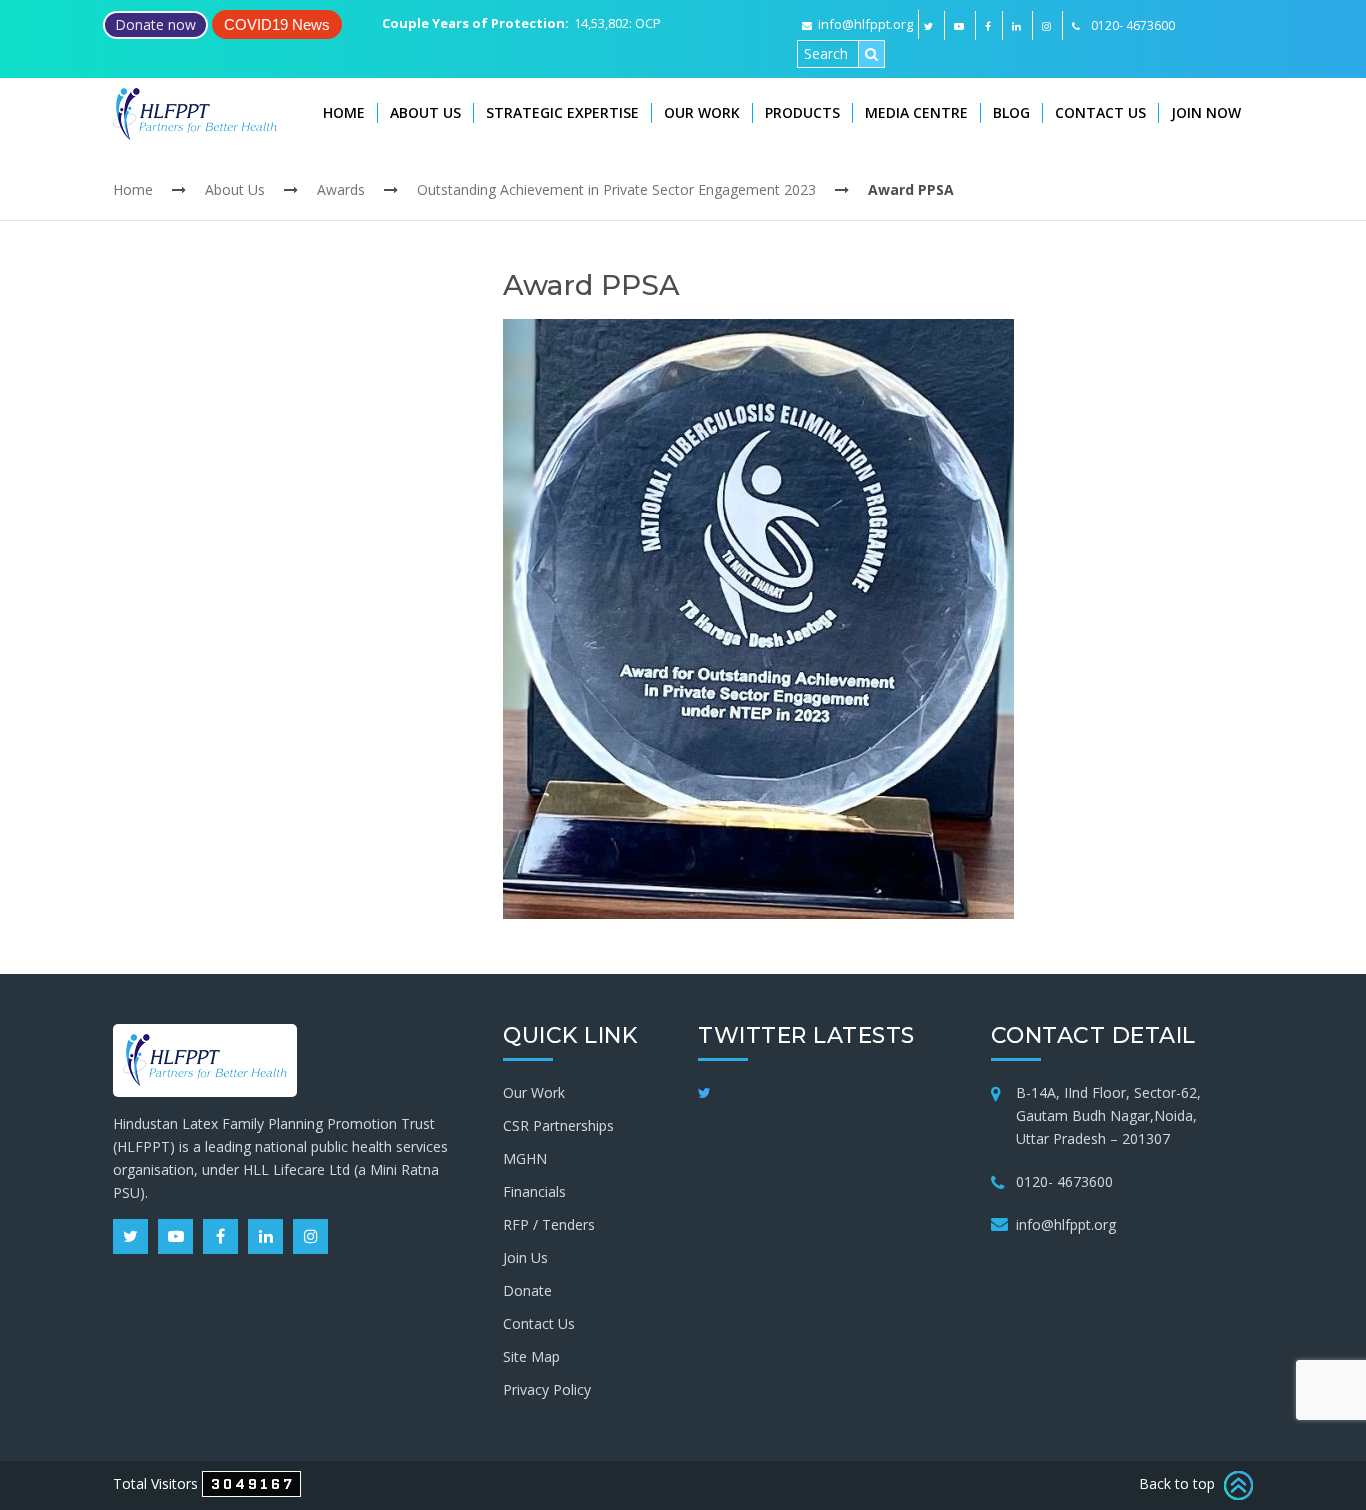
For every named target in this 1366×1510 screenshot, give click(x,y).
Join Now (1206, 112)
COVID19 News (277, 24)
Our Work (702, 112)
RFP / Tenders (549, 1224)
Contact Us (1100, 112)
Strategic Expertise (562, 112)
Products (802, 112)
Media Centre (916, 112)
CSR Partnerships (558, 1125)
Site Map (531, 1356)
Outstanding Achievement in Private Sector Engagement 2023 (616, 189)
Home (344, 112)
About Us (425, 112)
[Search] (871, 54)
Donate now (155, 24)
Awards (341, 189)
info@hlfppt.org (865, 24)
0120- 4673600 (1064, 1181)
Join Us (525, 1257)
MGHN (525, 1158)
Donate (527, 1290)
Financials (534, 1191)
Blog (1011, 112)
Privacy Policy (547, 1389)
